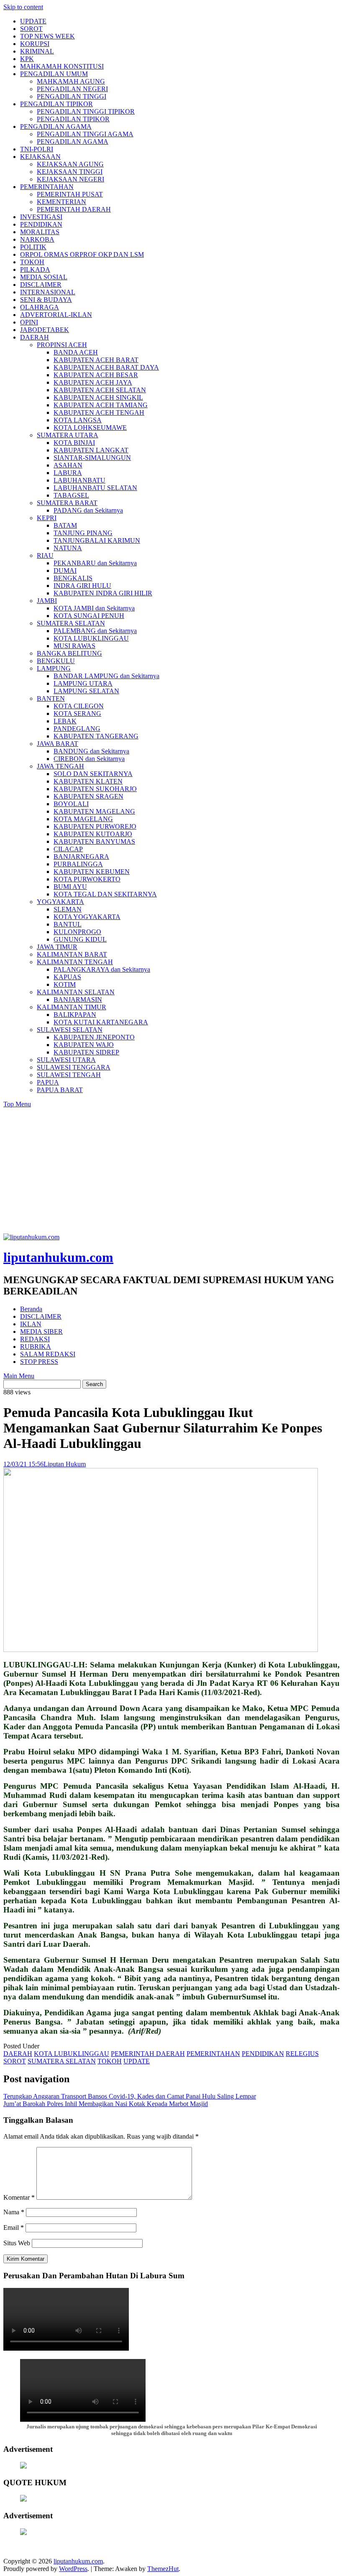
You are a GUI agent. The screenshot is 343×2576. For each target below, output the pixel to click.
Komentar (19, 2197)
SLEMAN (68, 909)
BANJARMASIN (78, 1000)
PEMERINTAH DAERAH (74, 209)
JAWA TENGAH (60, 766)
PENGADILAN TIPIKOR (56, 104)
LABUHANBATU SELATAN (95, 488)
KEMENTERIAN (61, 202)
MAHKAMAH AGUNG (71, 81)
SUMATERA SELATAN (71, 623)
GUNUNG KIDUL (80, 939)
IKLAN (31, 1324)
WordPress (73, 2569)
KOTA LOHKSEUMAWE (90, 428)
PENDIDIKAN (41, 224)
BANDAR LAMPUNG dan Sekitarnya (106, 676)
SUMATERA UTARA (68, 435)
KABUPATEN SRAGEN (88, 796)
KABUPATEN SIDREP (86, 1052)
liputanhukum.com (58, 1257)
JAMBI (47, 601)
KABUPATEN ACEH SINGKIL (98, 397)
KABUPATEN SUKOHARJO (95, 789)
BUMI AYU (70, 887)
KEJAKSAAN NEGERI (70, 179)
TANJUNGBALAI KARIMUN (97, 540)
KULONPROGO (77, 932)
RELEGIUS (302, 2054)
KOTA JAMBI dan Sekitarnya (94, 608)
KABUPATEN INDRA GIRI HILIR (103, 593)
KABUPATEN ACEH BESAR (96, 375)
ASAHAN (68, 465)
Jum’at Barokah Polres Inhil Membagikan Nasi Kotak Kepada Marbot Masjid (106, 2104)
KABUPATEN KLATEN (88, 781)
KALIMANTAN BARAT (72, 954)
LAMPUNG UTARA (83, 683)
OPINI (29, 322)
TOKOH (32, 262)
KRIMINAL (37, 51)
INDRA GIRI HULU (82, 586)
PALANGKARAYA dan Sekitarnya (102, 969)
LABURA (68, 473)
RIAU (45, 555)
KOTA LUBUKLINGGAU (91, 638)
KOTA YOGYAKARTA (87, 917)
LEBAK (65, 721)
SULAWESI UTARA (66, 1060)
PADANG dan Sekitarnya (88, 510)
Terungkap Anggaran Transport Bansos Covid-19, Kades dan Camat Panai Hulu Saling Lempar (130, 2096)
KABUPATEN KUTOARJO (93, 834)
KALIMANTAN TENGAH (75, 962)
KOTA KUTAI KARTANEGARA (101, 1022)
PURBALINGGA (78, 864)
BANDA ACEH (76, 352)
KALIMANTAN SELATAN (76, 992)
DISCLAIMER (41, 285)
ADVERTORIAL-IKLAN (56, 315)
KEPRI (47, 518)
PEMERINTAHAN (47, 187)
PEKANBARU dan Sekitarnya (95, 563)
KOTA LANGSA (78, 420)
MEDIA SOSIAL (44, 277)
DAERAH (35, 337)
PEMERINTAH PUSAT (70, 194)
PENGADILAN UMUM (54, 74)
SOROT (31, 29)
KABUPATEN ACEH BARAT (96, 360)
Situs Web (17, 2243)
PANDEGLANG (77, 729)
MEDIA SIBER (41, 1331)
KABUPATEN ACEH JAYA (93, 382)
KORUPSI (35, 44)
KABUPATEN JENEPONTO (94, 1037)
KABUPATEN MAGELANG (94, 811)
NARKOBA (37, 239)
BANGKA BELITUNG (69, 653)
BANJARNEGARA (81, 857)
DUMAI (65, 571)
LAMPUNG (54, 668)
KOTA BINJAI (74, 443)
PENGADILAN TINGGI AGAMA (85, 134)
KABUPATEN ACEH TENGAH (99, 412)
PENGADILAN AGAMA (56, 126)
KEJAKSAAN (40, 157)
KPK (27, 59)
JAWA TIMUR (57, 947)
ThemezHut (163, 2569)
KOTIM (65, 984)
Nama (14, 2212)
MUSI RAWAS (74, 646)
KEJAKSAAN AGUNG (70, 164)
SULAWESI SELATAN (70, 1030)
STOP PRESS (39, 1362)
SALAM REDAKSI (48, 1354)
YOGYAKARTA (60, 902)
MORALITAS (40, 232)
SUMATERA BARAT (67, 503)
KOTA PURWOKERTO (87, 879)
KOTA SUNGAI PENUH (89, 616)
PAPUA (48, 1082)
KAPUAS (67, 977)
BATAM (65, 525)
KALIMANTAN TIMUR (72, 1007)
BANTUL (68, 924)
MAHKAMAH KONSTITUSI (62, 66)
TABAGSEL (71, 495)
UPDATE (33, 21)
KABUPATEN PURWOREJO (95, 826)
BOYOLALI (71, 804)
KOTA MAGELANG (83, 819)
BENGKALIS (73, 578)
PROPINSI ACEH (62, 345)
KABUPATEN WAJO (84, 1045)
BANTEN (51, 698)
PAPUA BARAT (60, 1090)
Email (14, 2228)
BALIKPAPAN (75, 1015)
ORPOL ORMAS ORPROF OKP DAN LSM (82, 254)
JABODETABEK (45, 330)
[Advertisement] (171, 1171)
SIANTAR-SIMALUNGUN (92, 458)
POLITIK (33, 247)
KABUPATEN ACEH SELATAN (100, 390)
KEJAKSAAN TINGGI (70, 172)
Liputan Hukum (65, 1464)
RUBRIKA (36, 1347)
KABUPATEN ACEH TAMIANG (101, 405)
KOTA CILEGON (79, 706)
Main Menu (19, 1376)
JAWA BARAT (58, 744)
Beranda (31, 1309)
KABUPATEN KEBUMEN (92, 872)
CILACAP (68, 849)
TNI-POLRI (37, 149)
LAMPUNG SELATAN (86, 691)
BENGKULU (56, 661)
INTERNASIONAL (48, 292)
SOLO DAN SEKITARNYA (93, 774)
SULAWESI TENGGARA (74, 1067)
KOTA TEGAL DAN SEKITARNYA (105, 894)
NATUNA (68, 548)
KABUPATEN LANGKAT (91, 450)
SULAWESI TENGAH (69, 1075)
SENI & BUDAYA (46, 300)
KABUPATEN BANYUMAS (94, 841)
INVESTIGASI (41, 217)
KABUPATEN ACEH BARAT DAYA (106, 367)
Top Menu (17, 1104)
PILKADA (35, 269)
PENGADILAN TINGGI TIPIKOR (86, 111)
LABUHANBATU (79, 480)
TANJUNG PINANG (83, 533)
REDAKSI (35, 1339)
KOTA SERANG (77, 714)
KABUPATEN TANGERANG (96, 736)
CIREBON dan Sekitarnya (89, 759)
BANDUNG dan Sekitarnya (91, 751)
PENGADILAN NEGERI (72, 89)
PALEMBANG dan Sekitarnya (95, 631)
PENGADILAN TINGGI (72, 96)
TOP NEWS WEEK (47, 36)
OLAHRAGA (40, 307)
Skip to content (23, 7)
